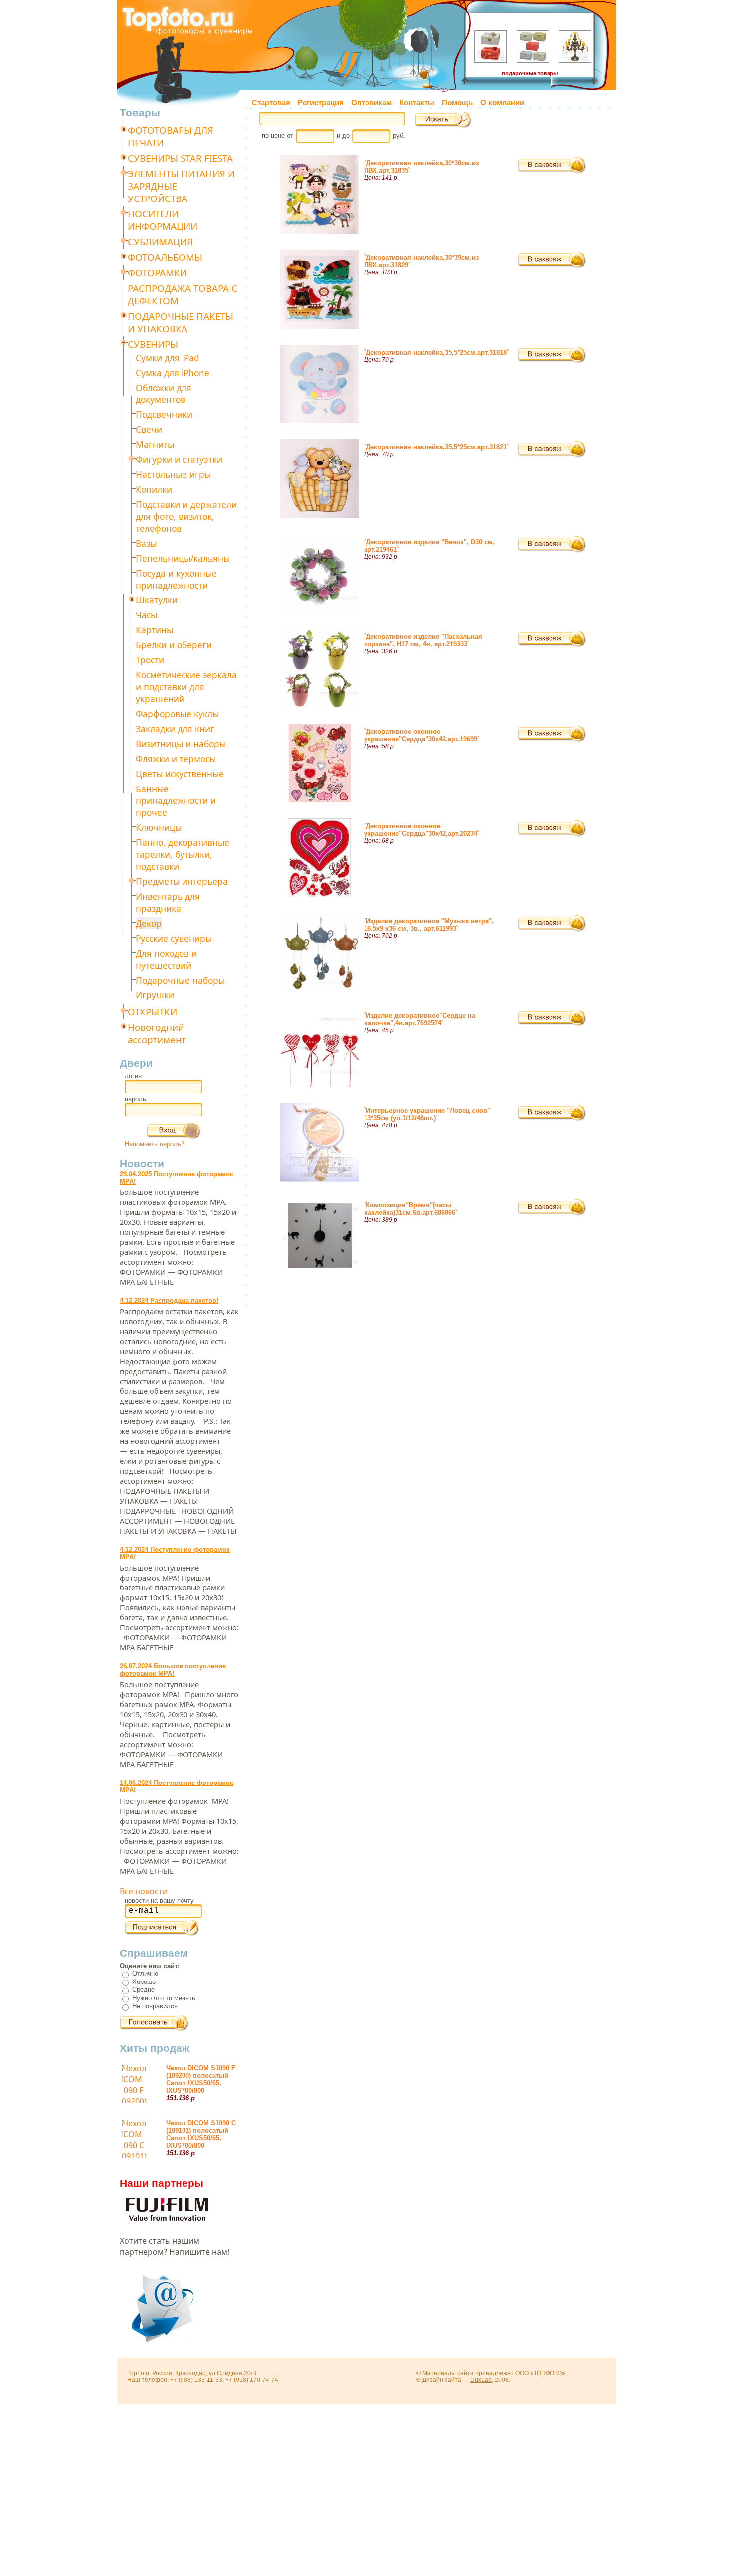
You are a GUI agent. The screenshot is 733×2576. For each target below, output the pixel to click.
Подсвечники (164, 414)
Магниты (155, 444)
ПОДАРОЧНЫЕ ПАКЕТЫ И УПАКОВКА (181, 322)
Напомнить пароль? (155, 1144)
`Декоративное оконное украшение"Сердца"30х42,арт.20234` (422, 830)
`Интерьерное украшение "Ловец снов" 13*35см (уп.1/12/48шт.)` (427, 1114)
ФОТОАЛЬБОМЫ (165, 257)
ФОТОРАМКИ (157, 273)
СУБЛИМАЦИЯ (160, 242)
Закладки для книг (175, 729)
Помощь (457, 103)
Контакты (417, 103)
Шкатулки (157, 600)
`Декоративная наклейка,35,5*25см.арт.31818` (436, 352)
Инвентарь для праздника (168, 902)
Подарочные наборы (180, 980)
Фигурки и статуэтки (179, 459)
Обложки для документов (164, 394)
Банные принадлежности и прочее (176, 800)
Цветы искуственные (180, 774)
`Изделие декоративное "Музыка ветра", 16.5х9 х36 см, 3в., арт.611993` (429, 925)
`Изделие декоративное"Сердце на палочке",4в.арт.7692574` (420, 1019)
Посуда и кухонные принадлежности (176, 579)
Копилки (154, 489)
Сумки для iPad (168, 358)
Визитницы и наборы (181, 744)
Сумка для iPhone (173, 373)
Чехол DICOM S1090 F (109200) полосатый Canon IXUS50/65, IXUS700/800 (201, 2079)
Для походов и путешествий (166, 959)
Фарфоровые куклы (177, 714)
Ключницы (159, 827)
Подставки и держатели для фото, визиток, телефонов (186, 516)
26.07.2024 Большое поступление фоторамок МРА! (173, 1670)
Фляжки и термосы (176, 759)
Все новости (144, 1891)
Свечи (149, 429)
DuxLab (481, 2380)
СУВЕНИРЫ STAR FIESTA (180, 158)
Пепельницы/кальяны (183, 558)
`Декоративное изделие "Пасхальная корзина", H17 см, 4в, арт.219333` (423, 640)
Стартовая (271, 103)
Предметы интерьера (182, 881)
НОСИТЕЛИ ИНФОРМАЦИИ (163, 220)
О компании (502, 103)
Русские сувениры (174, 938)
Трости (150, 660)
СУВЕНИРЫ (153, 344)
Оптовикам (371, 103)
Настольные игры (173, 474)
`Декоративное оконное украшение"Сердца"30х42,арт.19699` (422, 735)
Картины (154, 630)
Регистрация (321, 103)
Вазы (146, 543)
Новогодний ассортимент (157, 1033)
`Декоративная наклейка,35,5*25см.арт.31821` (436, 447)
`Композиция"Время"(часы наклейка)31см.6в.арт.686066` (411, 1209)
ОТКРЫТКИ (152, 1012)
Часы (146, 615)
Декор (149, 923)
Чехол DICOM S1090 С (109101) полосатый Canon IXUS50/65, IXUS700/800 (201, 2134)
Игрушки (155, 995)
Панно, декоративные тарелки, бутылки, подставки (183, 854)
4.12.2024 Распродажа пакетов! (169, 1300)
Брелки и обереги (174, 645)
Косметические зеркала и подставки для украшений (186, 687)
